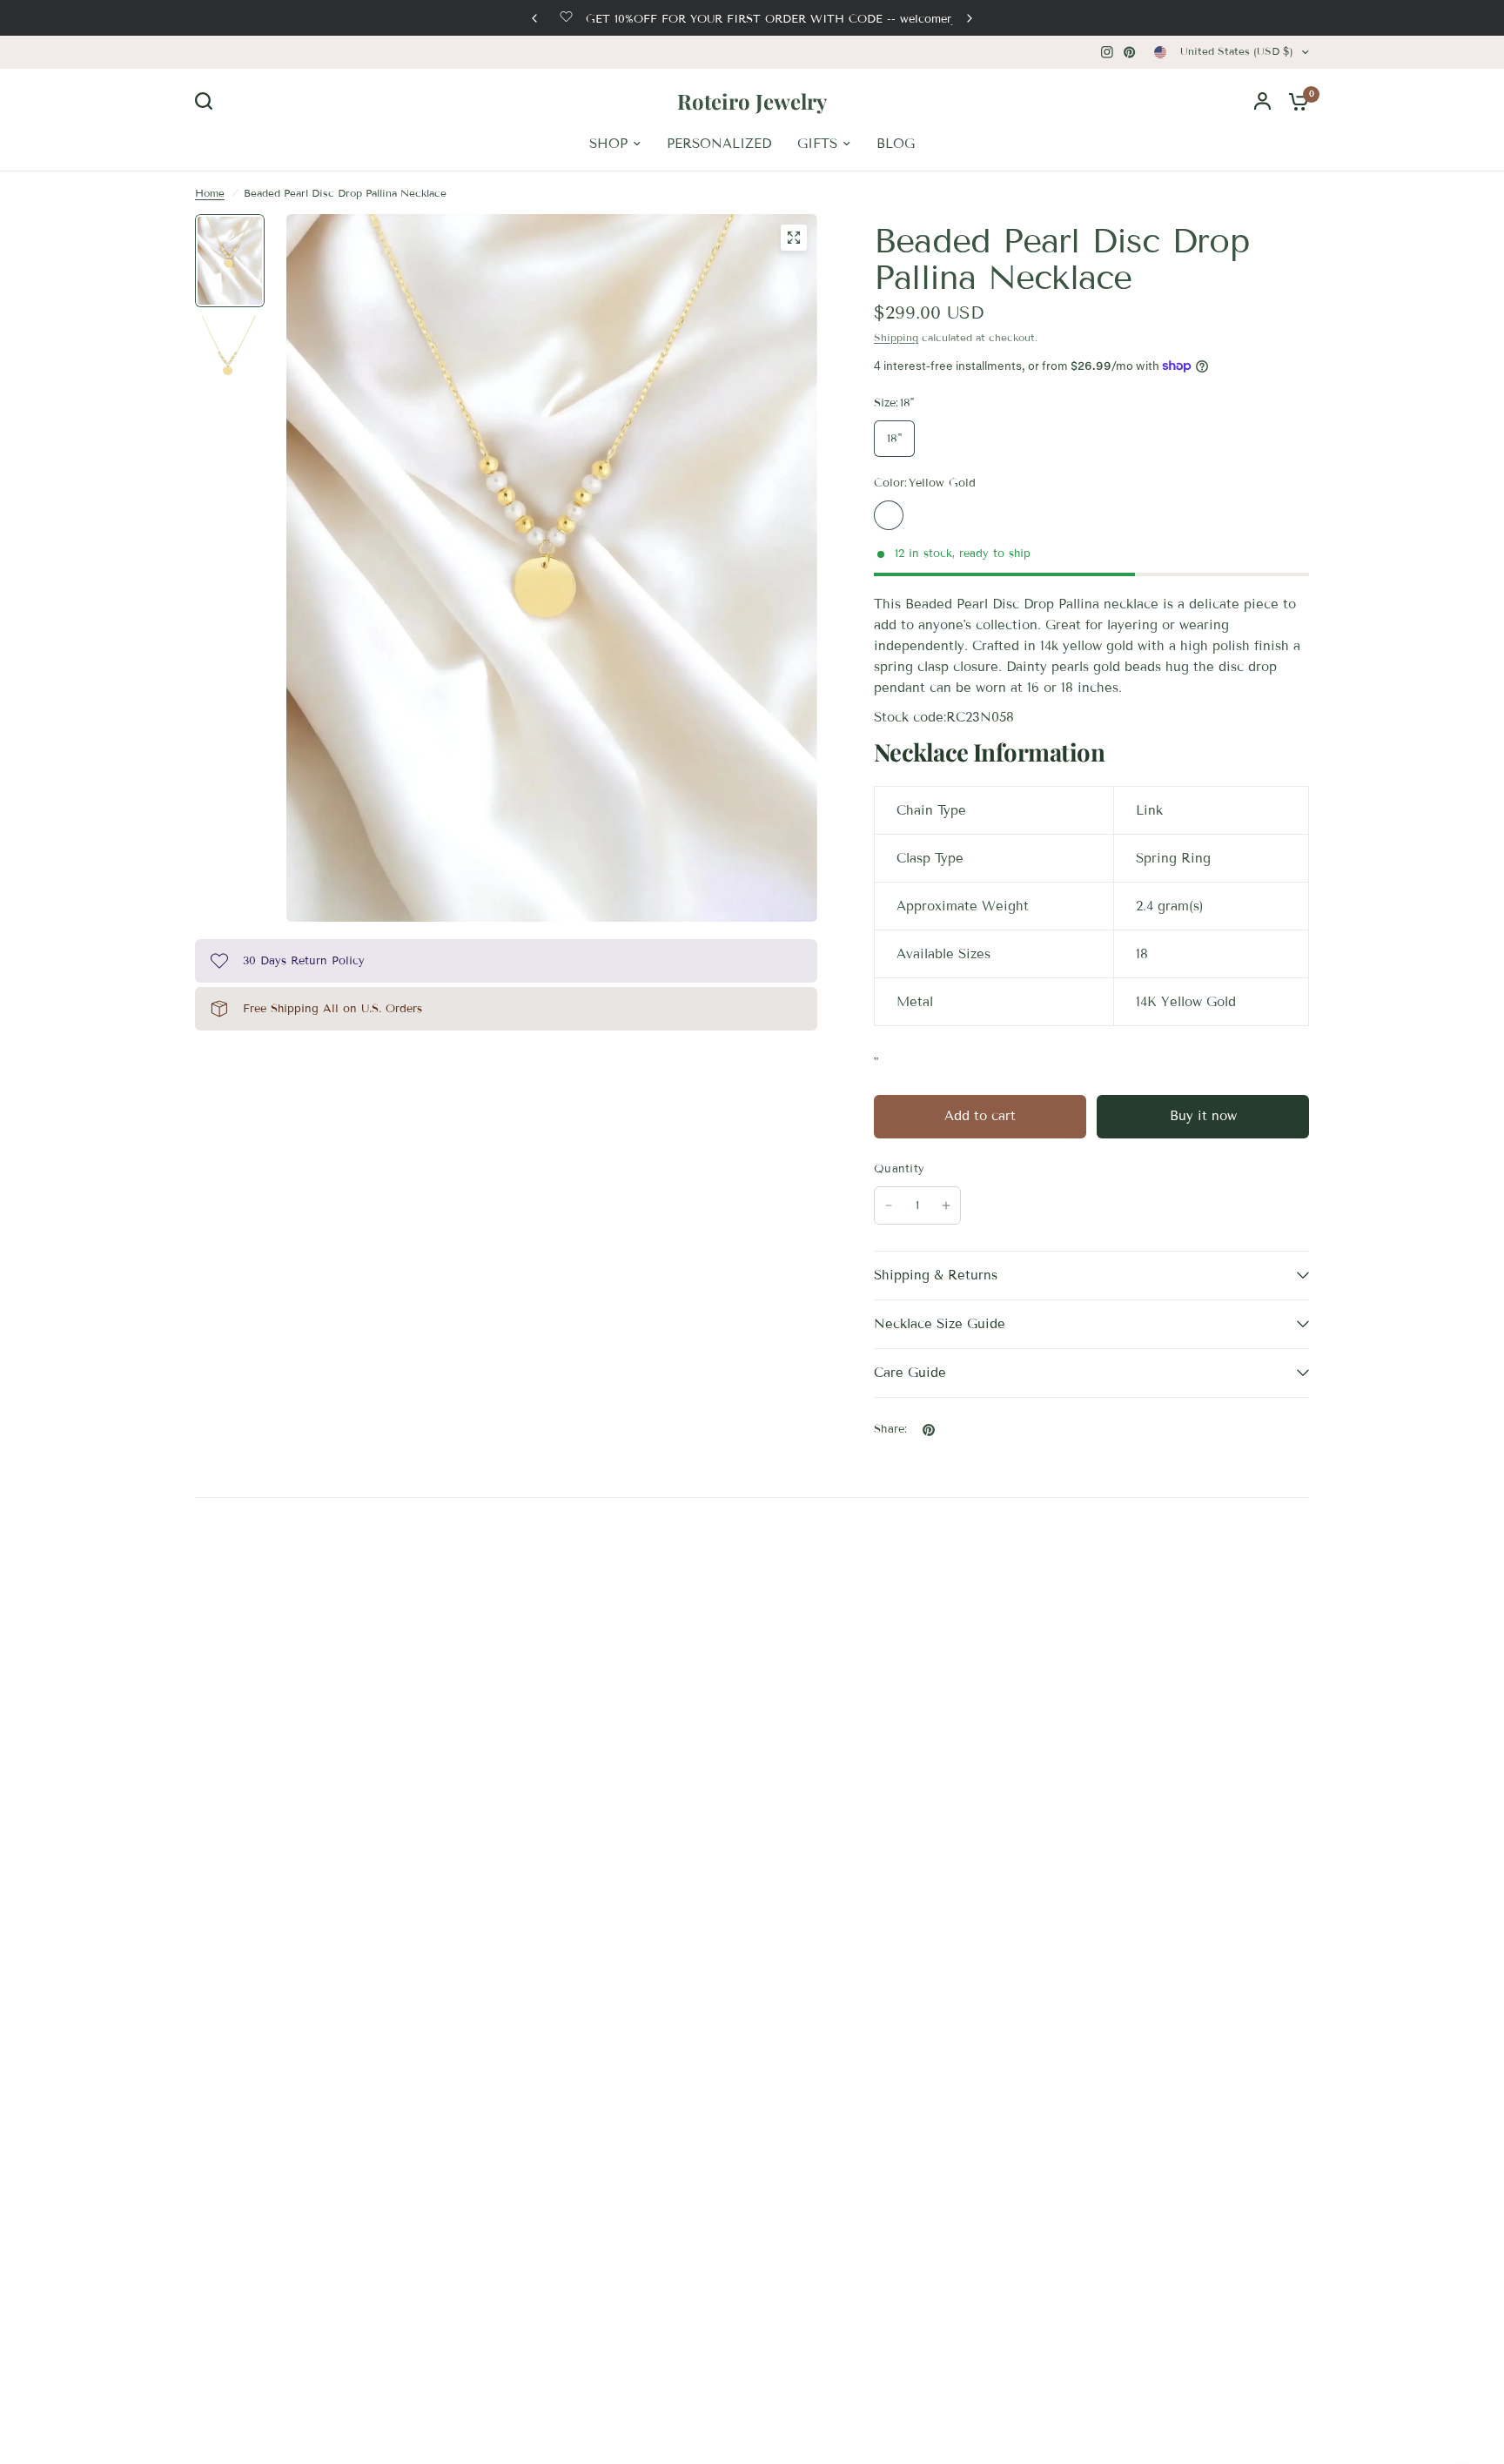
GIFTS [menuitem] (817, 144)
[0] (1294, 101)
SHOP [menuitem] (608, 144)
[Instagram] (1107, 52)
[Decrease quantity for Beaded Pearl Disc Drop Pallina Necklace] (889, 1205)
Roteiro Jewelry (752, 101)
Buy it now (1203, 1116)
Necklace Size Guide (940, 1324)
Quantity (899, 1169)
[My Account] (1262, 101)
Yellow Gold (889, 515)
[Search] (208, 101)
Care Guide (910, 1373)
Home (210, 193)
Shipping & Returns (936, 1275)
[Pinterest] (1130, 52)
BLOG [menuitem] (896, 144)
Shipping (896, 337)
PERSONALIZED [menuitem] (719, 144)
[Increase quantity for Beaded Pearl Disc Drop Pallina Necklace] (946, 1205)
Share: (891, 1430)
